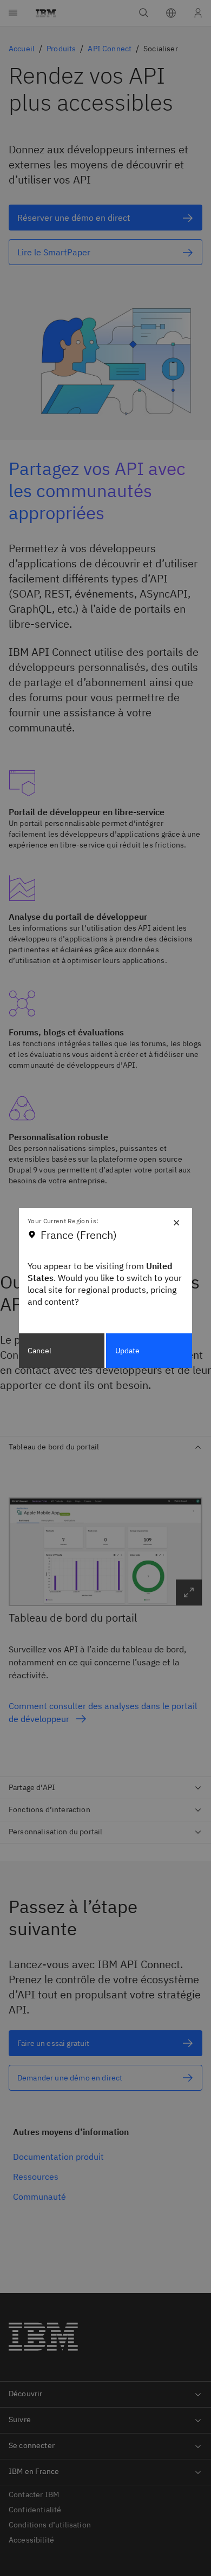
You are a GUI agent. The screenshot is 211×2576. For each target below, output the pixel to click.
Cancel (39, 1351)
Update (128, 1351)
